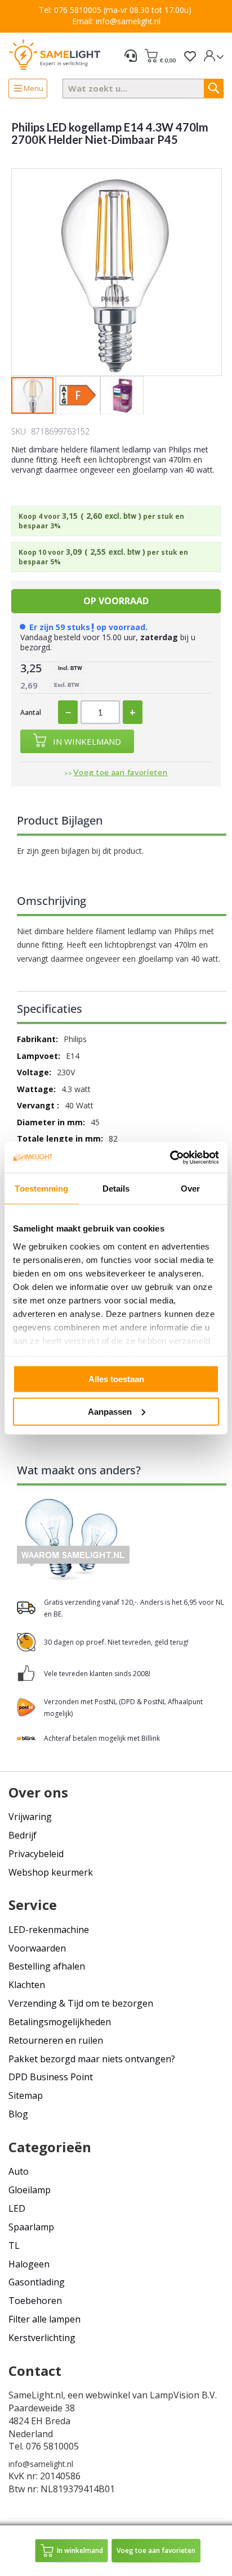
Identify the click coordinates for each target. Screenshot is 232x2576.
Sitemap (26, 2095)
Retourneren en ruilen (56, 2040)
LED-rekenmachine (49, 1930)
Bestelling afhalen (47, 1966)
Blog (18, 2114)
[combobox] (143, 89)
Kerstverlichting (42, 2338)
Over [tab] (190, 1189)
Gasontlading (37, 2282)
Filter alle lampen (44, 2319)
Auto (19, 2171)
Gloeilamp (30, 2190)
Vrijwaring (30, 1817)
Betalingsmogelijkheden (60, 2022)
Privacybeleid (36, 1854)
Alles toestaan (116, 1379)
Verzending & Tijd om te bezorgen (81, 2003)
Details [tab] (116, 1189)
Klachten (27, 1985)
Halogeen (29, 2264)
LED (17, 2208)
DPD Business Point (51, 2077)
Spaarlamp (31, 2227)
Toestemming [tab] (41, 1189)
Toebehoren (35, 2301)
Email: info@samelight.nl (116, 21)
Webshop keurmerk (51, 1872)
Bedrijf (23, 1835)
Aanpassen (110, 1411)
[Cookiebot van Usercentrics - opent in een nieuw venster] (170, 1157)
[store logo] (55, 54)
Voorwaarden (37, 1948)
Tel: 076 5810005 (70, 10)
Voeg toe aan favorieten (120, 772)
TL (14, 2245)
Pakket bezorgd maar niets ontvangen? (92, 2059)
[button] (78, 396)
